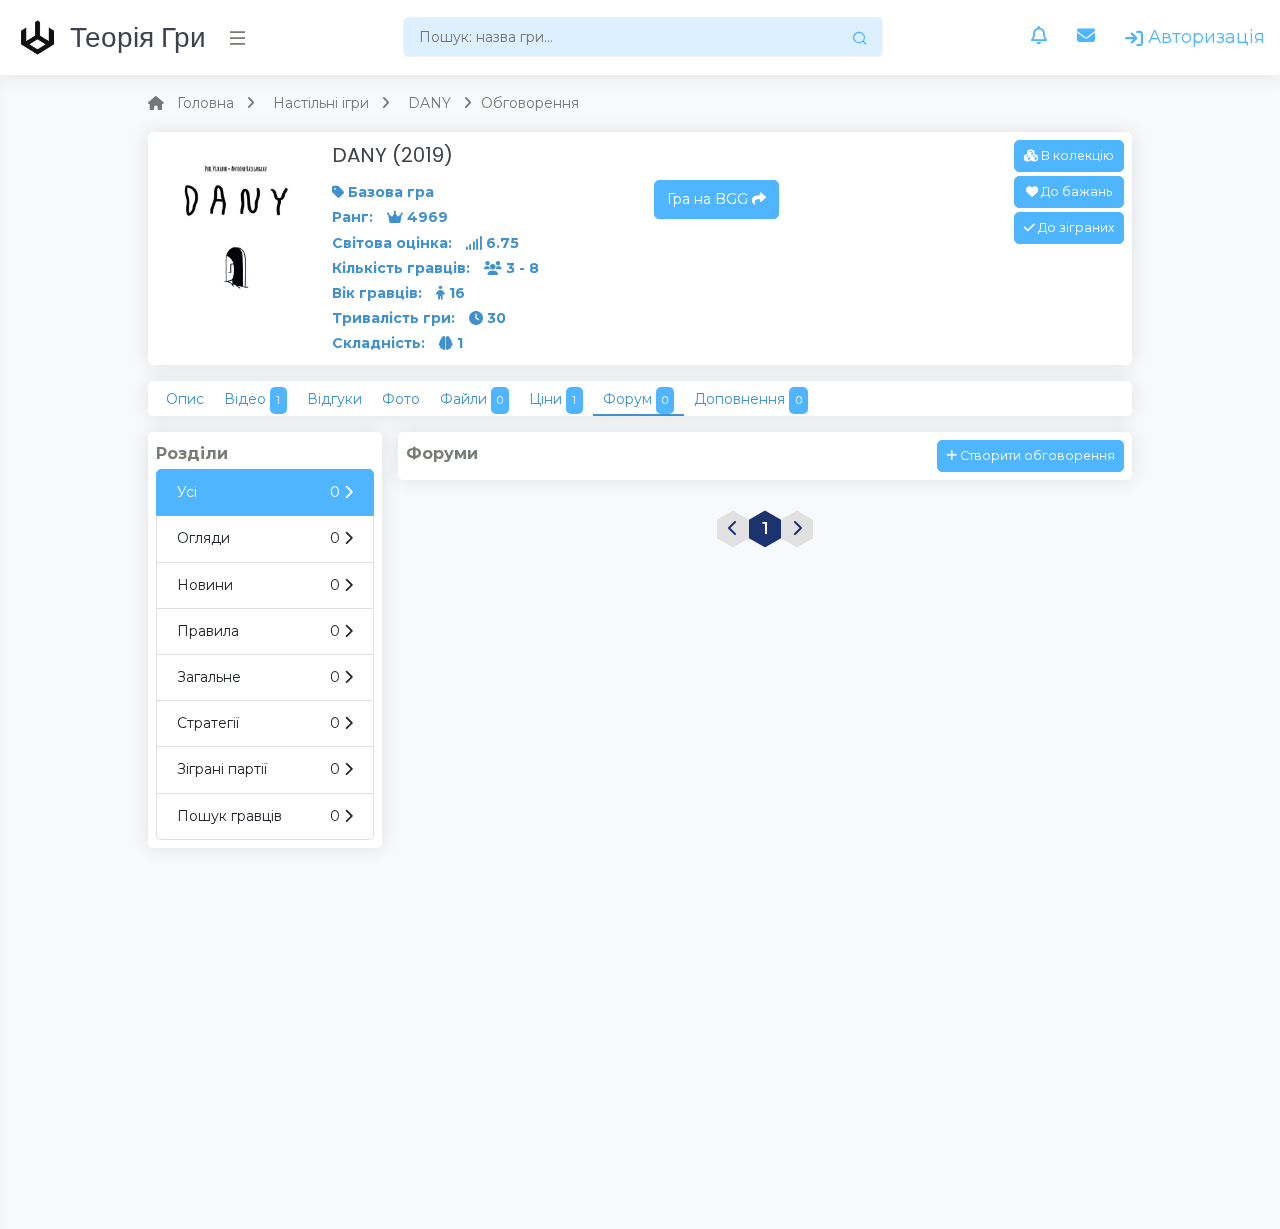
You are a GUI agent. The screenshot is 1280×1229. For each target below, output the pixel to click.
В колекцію (1076, 155)
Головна (205, 103)
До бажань (1075, 191)
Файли (471, 399)
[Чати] (1086, 37)
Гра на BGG (709, 199)
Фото (401, 399)
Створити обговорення (1036, 455)
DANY (429, 103)
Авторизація (1204, 37)
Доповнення (747, 399)
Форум (635, 399)
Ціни (552, 399)
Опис (185, 399)
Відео (252, 399)
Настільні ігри (321, 103)
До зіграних (1074, 227)
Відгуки (334, 399)
